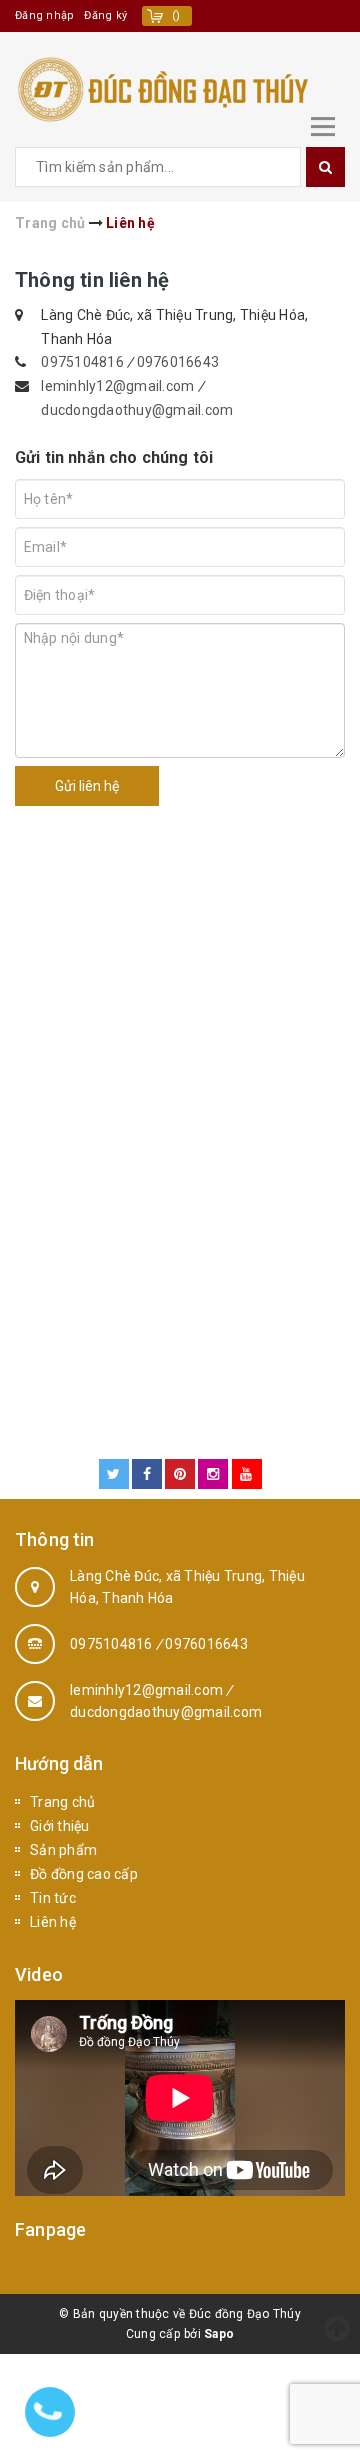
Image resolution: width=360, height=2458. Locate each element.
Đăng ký (105, 15)
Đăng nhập (44, 15)
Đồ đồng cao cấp (84, 1874)
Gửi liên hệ (87, 786)
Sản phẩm (63, 1850)
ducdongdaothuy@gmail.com (137, 410)
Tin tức (53, 1898)
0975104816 (82, 362)
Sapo (219, 2334)
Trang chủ (62, 1802)
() (176, 15)
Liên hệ (53, 1922)
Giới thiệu (60, 1826)
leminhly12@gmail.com (119, 386)
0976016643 (178, 362)
